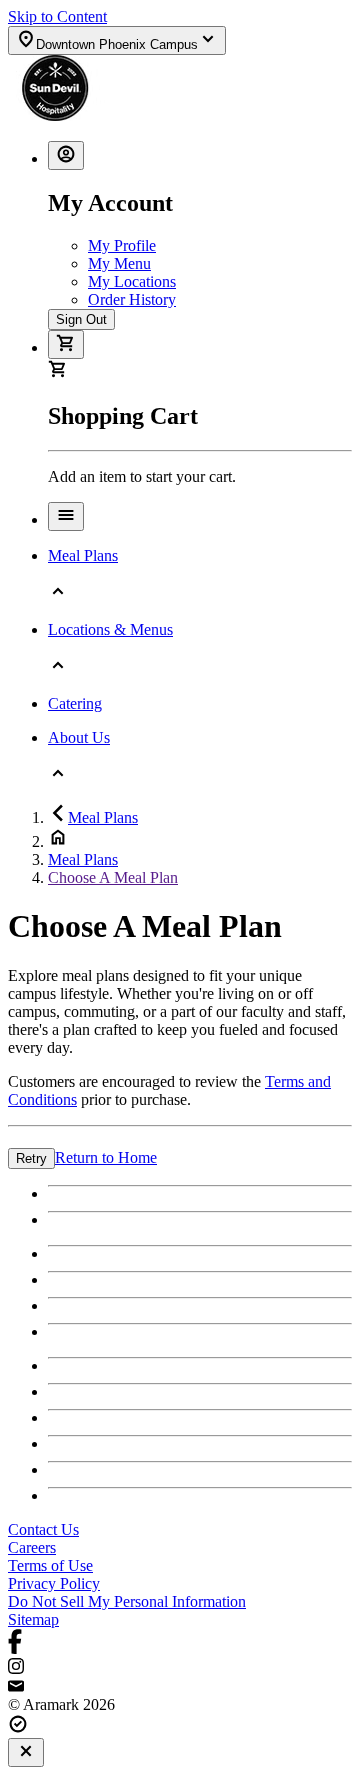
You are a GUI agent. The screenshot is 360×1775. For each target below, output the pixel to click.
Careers (32, 1547)
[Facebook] (180, 1643)
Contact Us (43, 1529)
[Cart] (66, 344)
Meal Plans (103, 817)
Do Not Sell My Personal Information (127, 1601)
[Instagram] (180, 1668)
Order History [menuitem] (132, 299)
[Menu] (66, 516)
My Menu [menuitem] (119, 263)
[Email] (180, 1687)
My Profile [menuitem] (122, 245)
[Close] (26, 1752)
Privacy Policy (54, 1583)
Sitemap (33, 1619)
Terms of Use (50, 1565)
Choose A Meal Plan (113, 877)
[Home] (126, 115)
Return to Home (106, 1157)
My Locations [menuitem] (132, 281)
